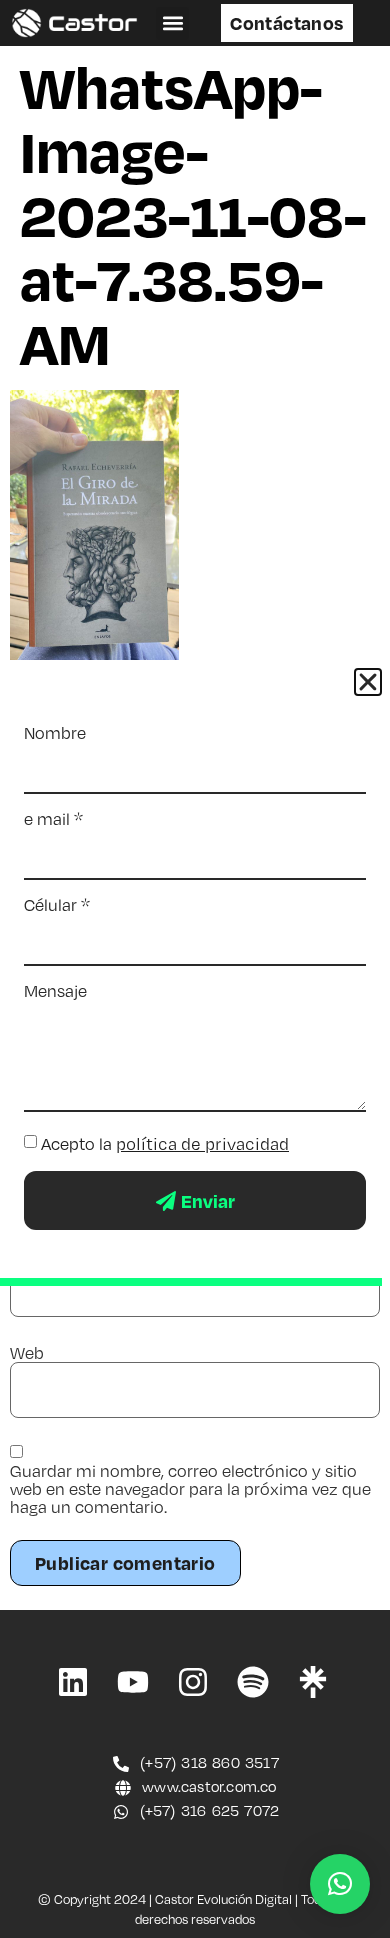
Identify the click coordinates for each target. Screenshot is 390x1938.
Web (27, 1353)
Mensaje (55, 991)
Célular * (57, 905)
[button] (172, 23)
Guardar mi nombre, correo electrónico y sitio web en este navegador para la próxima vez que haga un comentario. (190, 1489)
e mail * (53, 819)
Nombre (55, 733)
